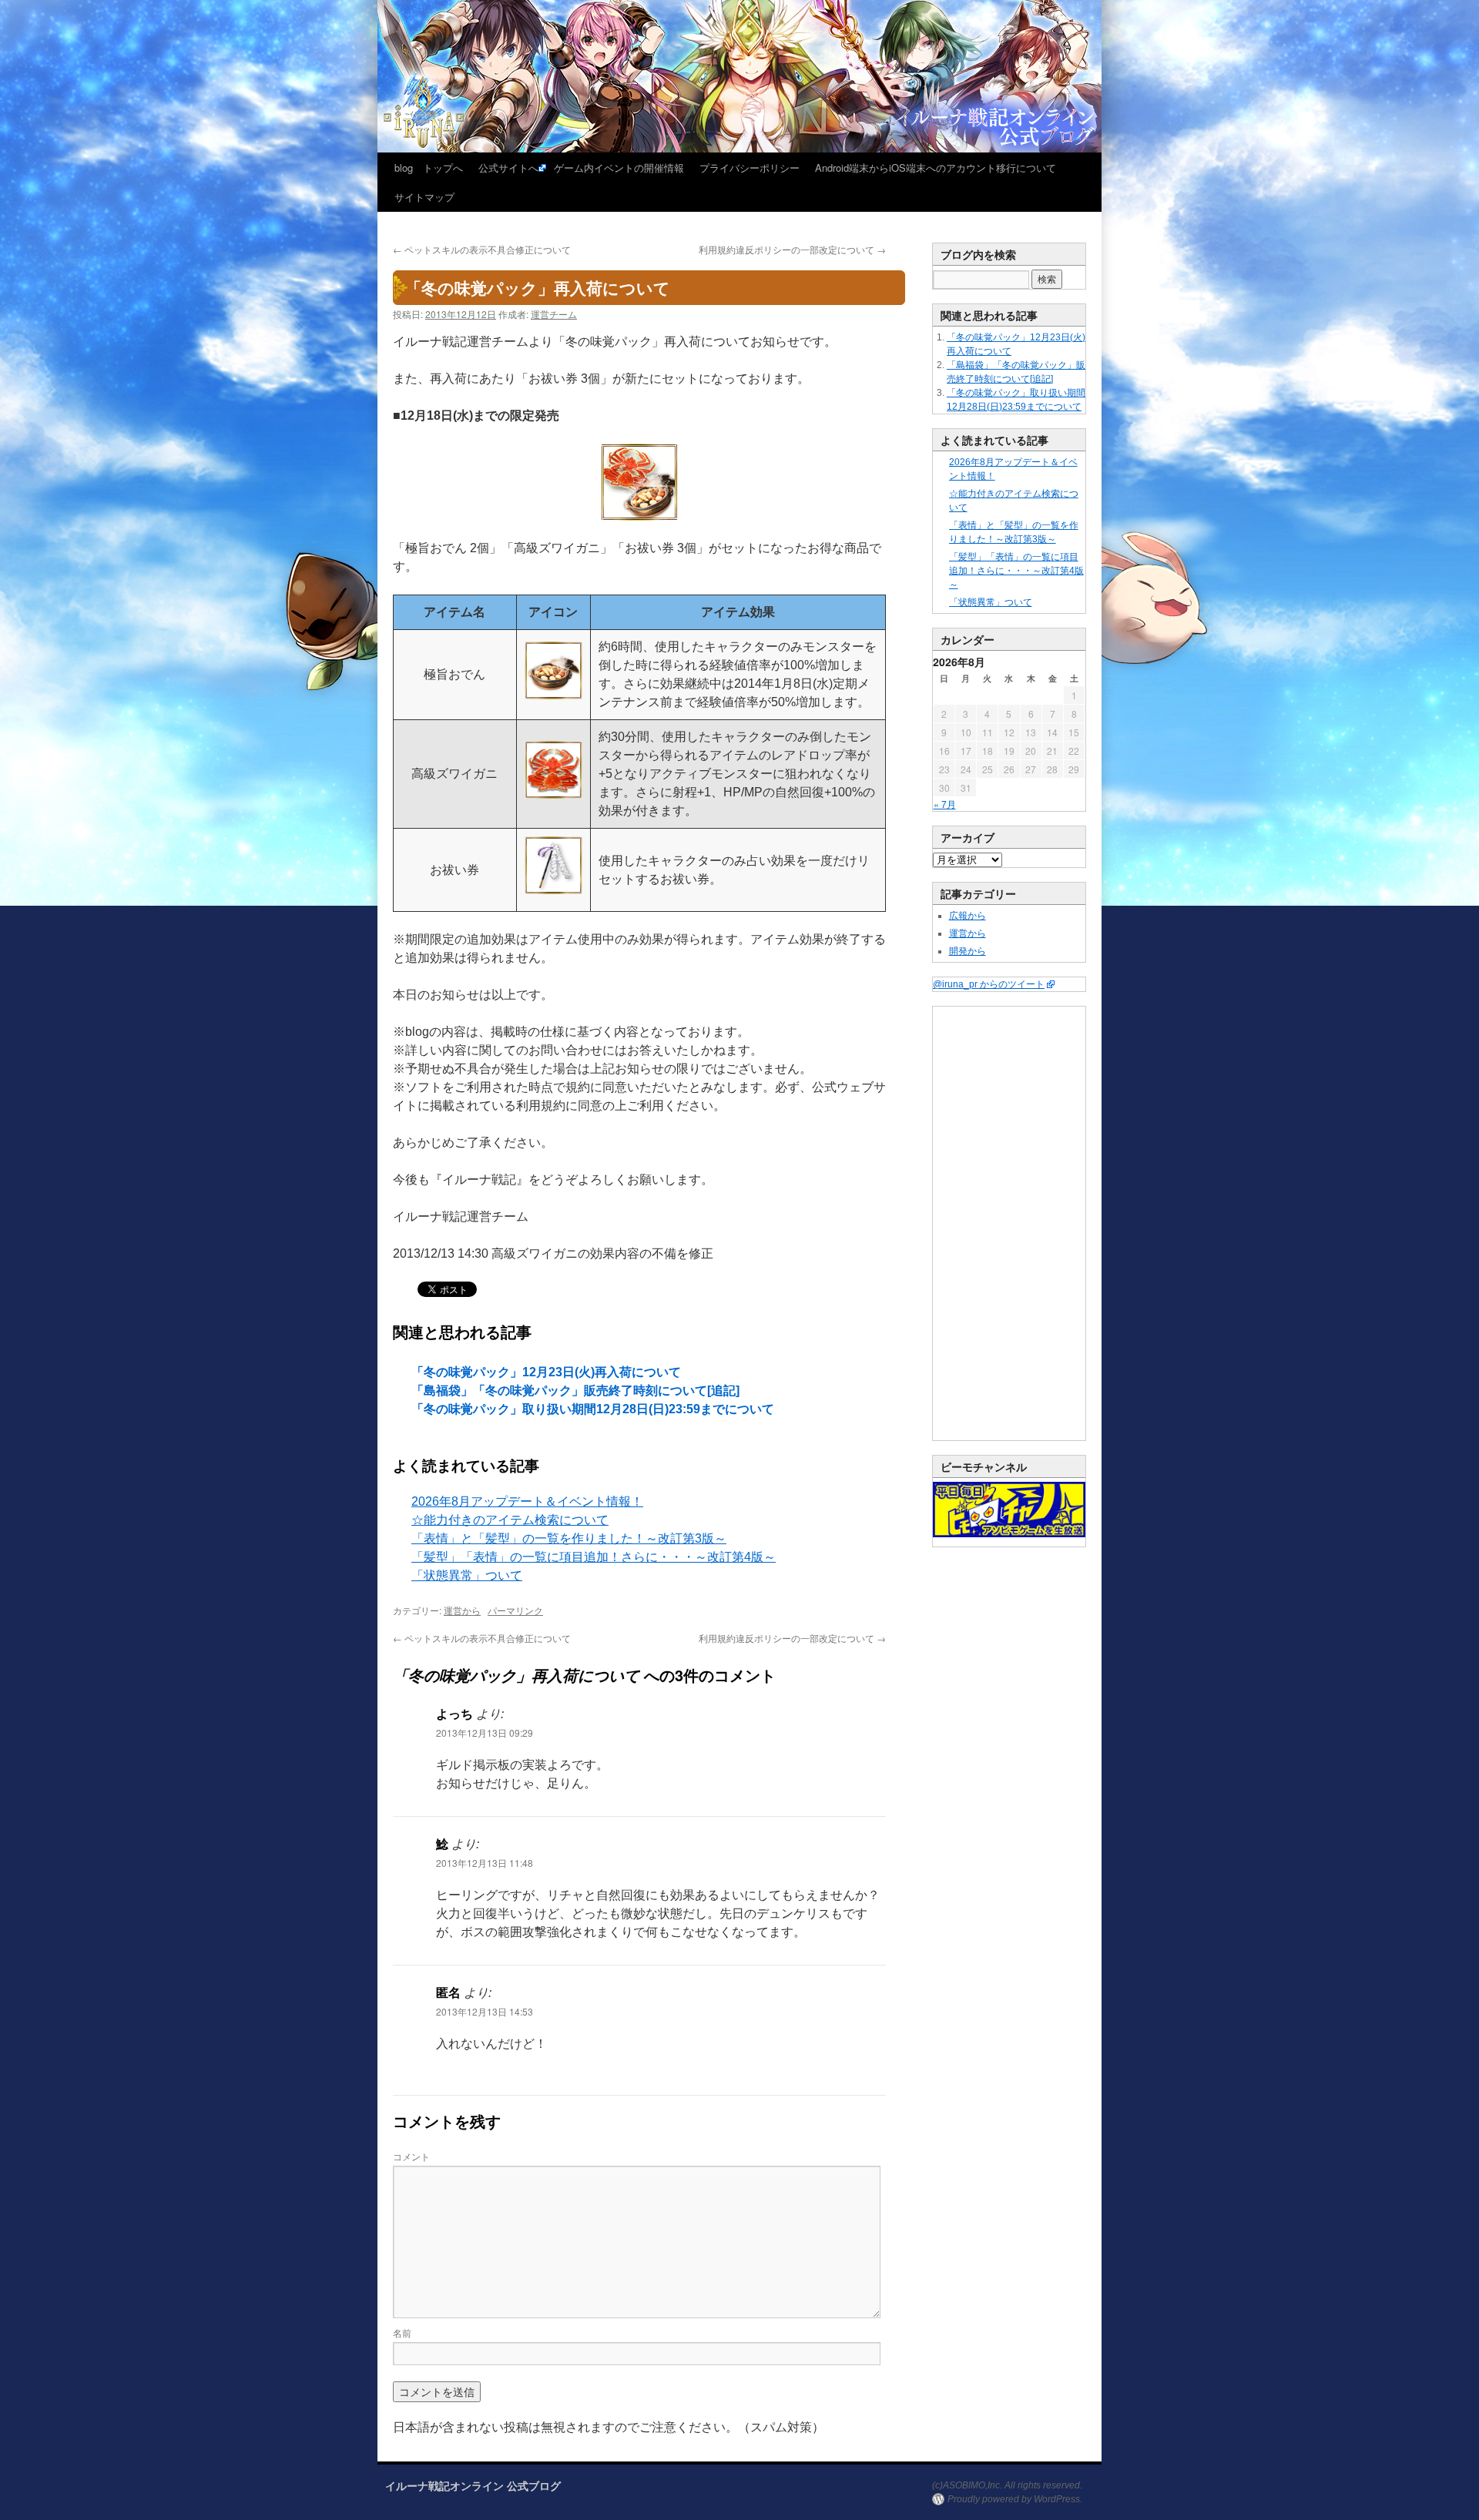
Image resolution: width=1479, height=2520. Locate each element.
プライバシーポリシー (750, 168)
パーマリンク (515, 1610)
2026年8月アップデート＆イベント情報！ (527, 1501)
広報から (968, 916)
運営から (462, 1610)
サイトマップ (424, 197)
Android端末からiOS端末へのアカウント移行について (936, 168)
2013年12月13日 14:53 (485, 2011)
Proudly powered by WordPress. (1015, 2499)
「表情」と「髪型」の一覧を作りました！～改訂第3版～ (569, 1538)
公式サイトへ (508, 168)
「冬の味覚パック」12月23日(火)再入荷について (546, 1372)
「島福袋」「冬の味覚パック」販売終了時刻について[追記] (575, 1391)
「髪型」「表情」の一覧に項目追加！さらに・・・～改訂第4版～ (594, 1557)
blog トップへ (429, 168)
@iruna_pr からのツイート (989, 984)
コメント (411, 2156)
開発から (968, 951)
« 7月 (945, 804)
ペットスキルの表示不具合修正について (482, 249)
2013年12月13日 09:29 (485, 1733)
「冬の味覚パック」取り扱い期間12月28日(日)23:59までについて (593, 1409)
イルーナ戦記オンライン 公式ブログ (473, 2485)
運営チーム (554, 314)
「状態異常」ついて (467, 1575)
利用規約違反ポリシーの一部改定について (792, 249)
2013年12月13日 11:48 (485, 1863)
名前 (402, 2332)
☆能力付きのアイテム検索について (510, 1520)
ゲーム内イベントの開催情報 (619, 168)
